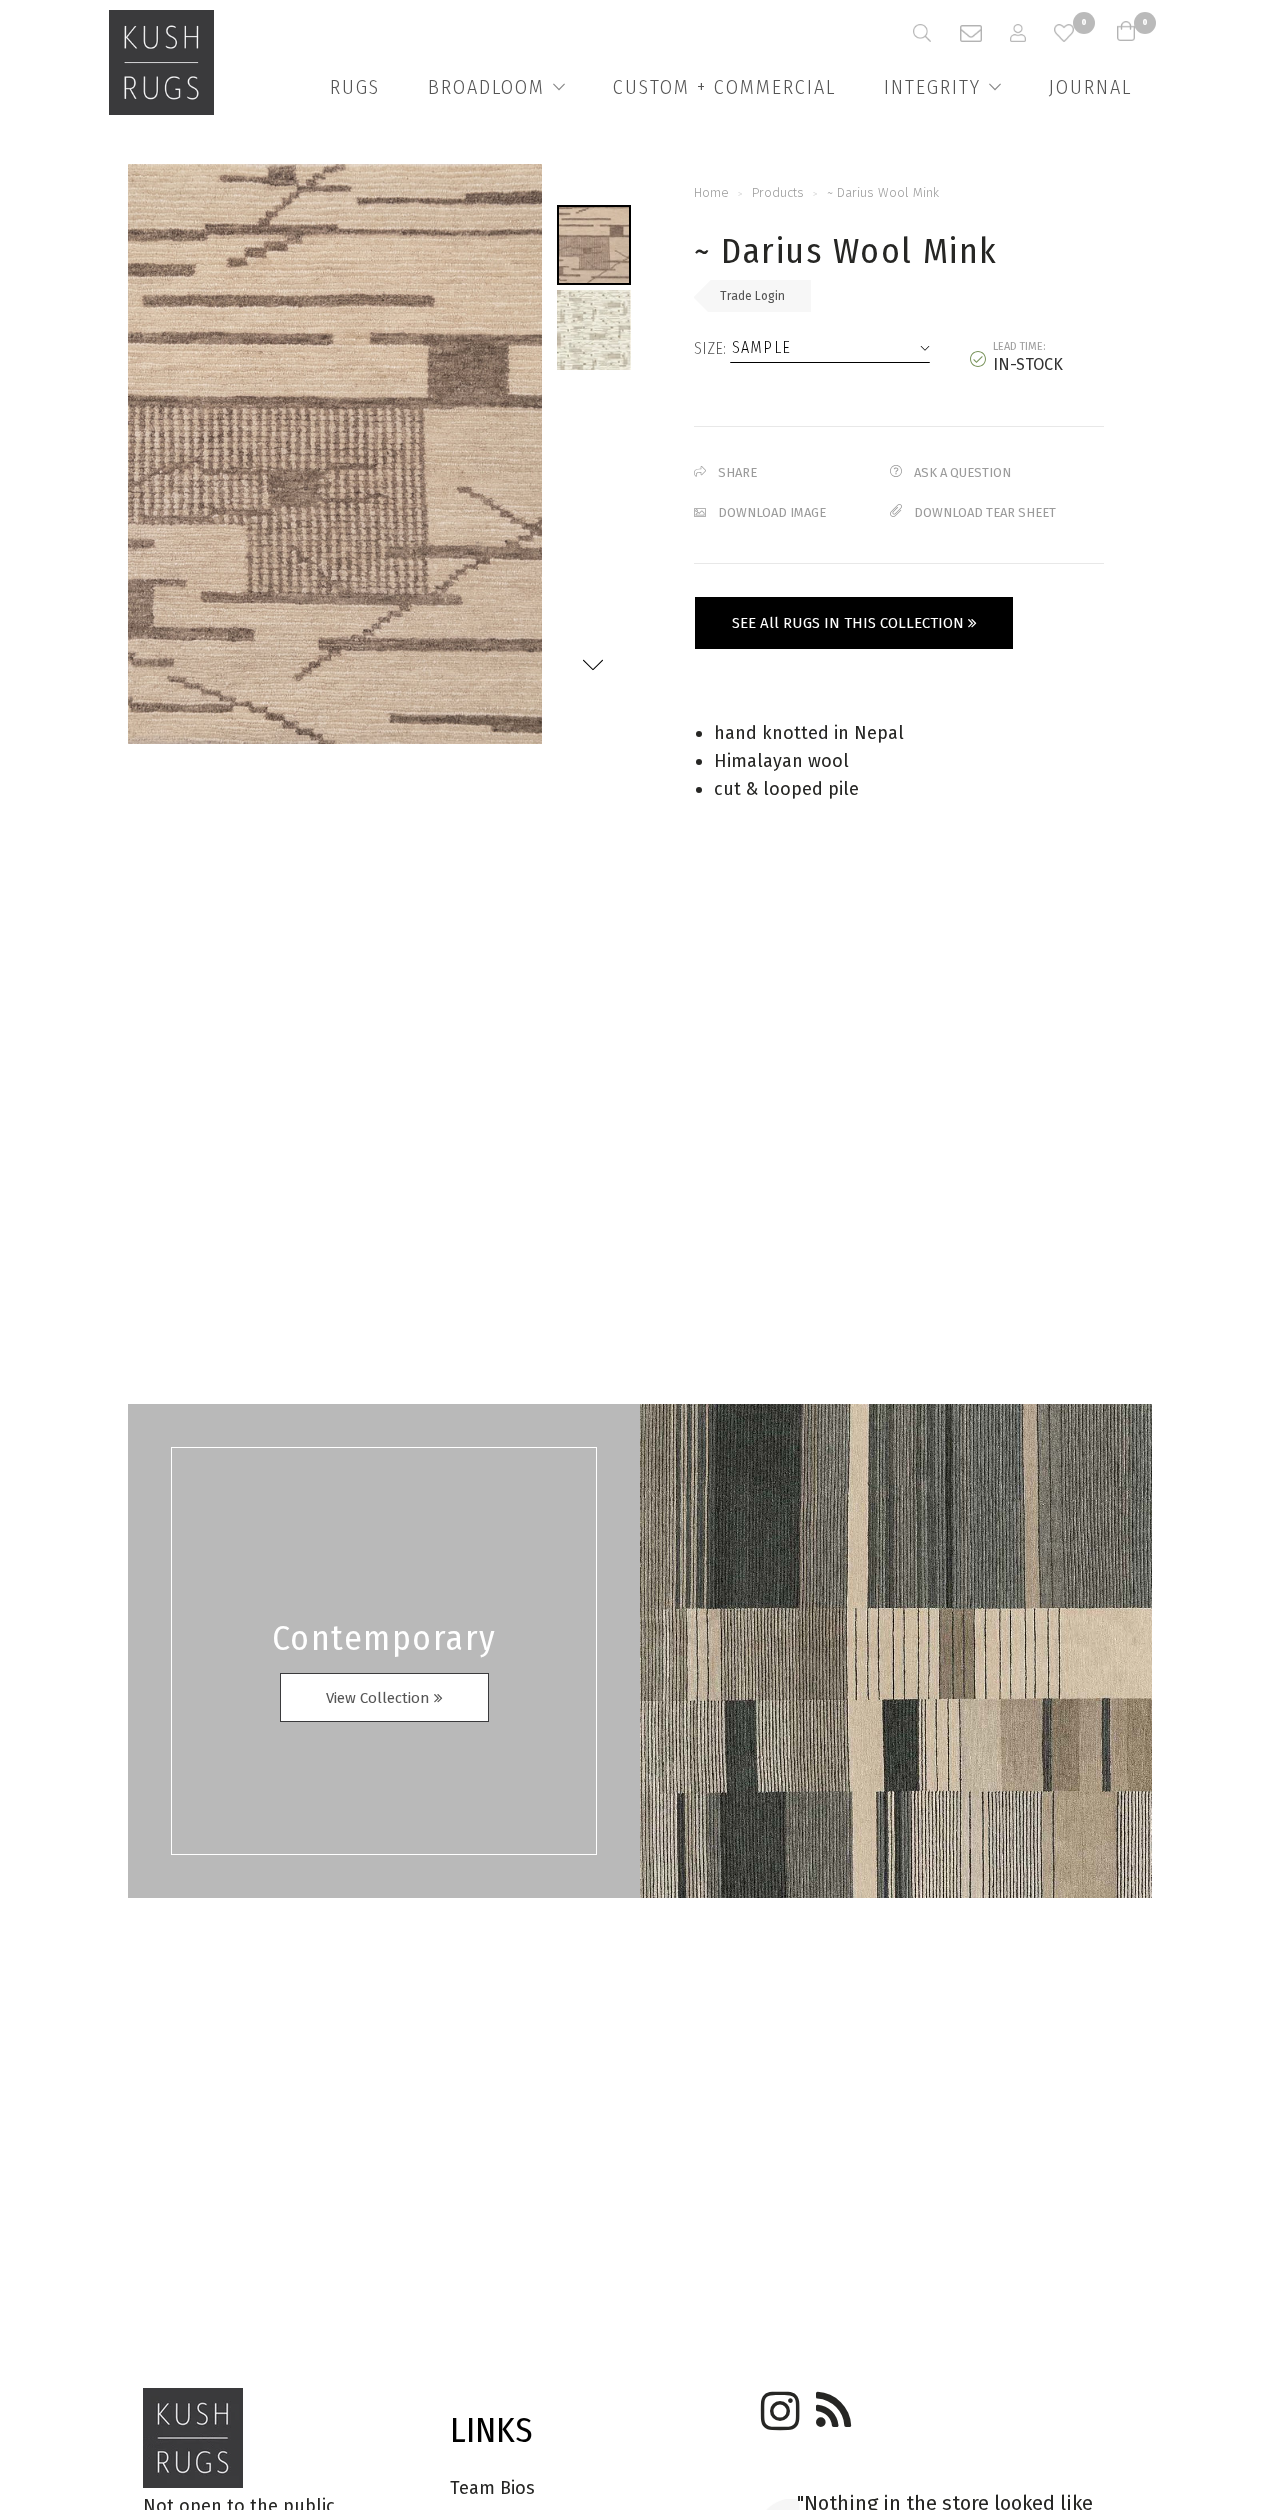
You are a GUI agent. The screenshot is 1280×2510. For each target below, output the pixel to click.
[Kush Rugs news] (832, 2404)
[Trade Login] (1032, 33)
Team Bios (492, 2488)
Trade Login (752, 296)
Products (778, 192)
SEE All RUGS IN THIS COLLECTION (850, 623)
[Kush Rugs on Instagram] (777, 2404)
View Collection (380, 1698)
